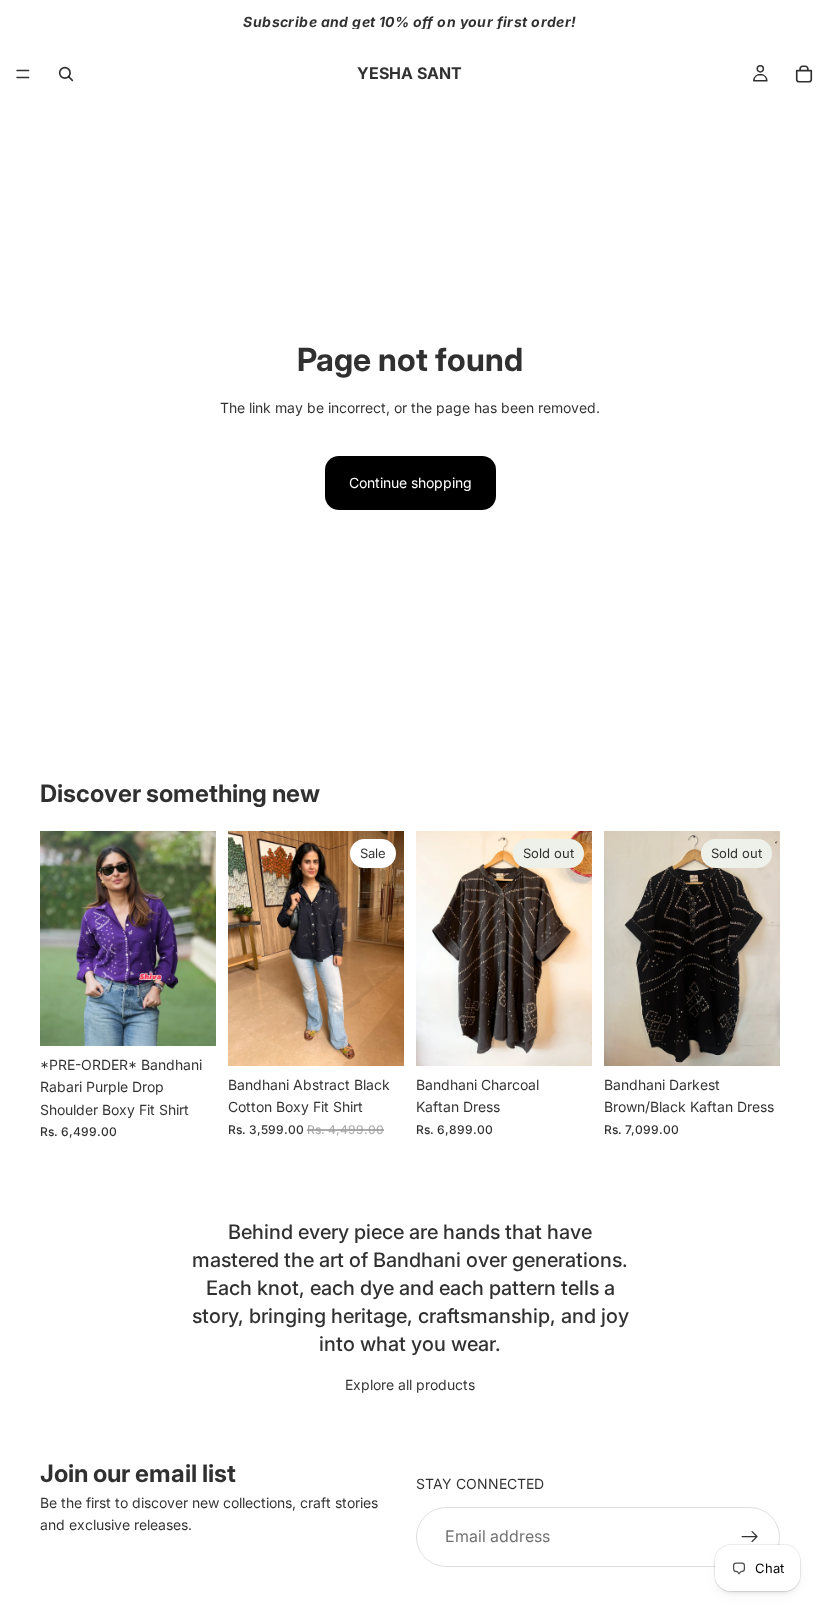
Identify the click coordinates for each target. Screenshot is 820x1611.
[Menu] (23, 74)
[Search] (66, 74)
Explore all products (410, 1384)
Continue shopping (410, 482)
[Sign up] (750, 1537)
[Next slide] (194, 938)
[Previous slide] (62, 938)
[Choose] (185, 1015)
